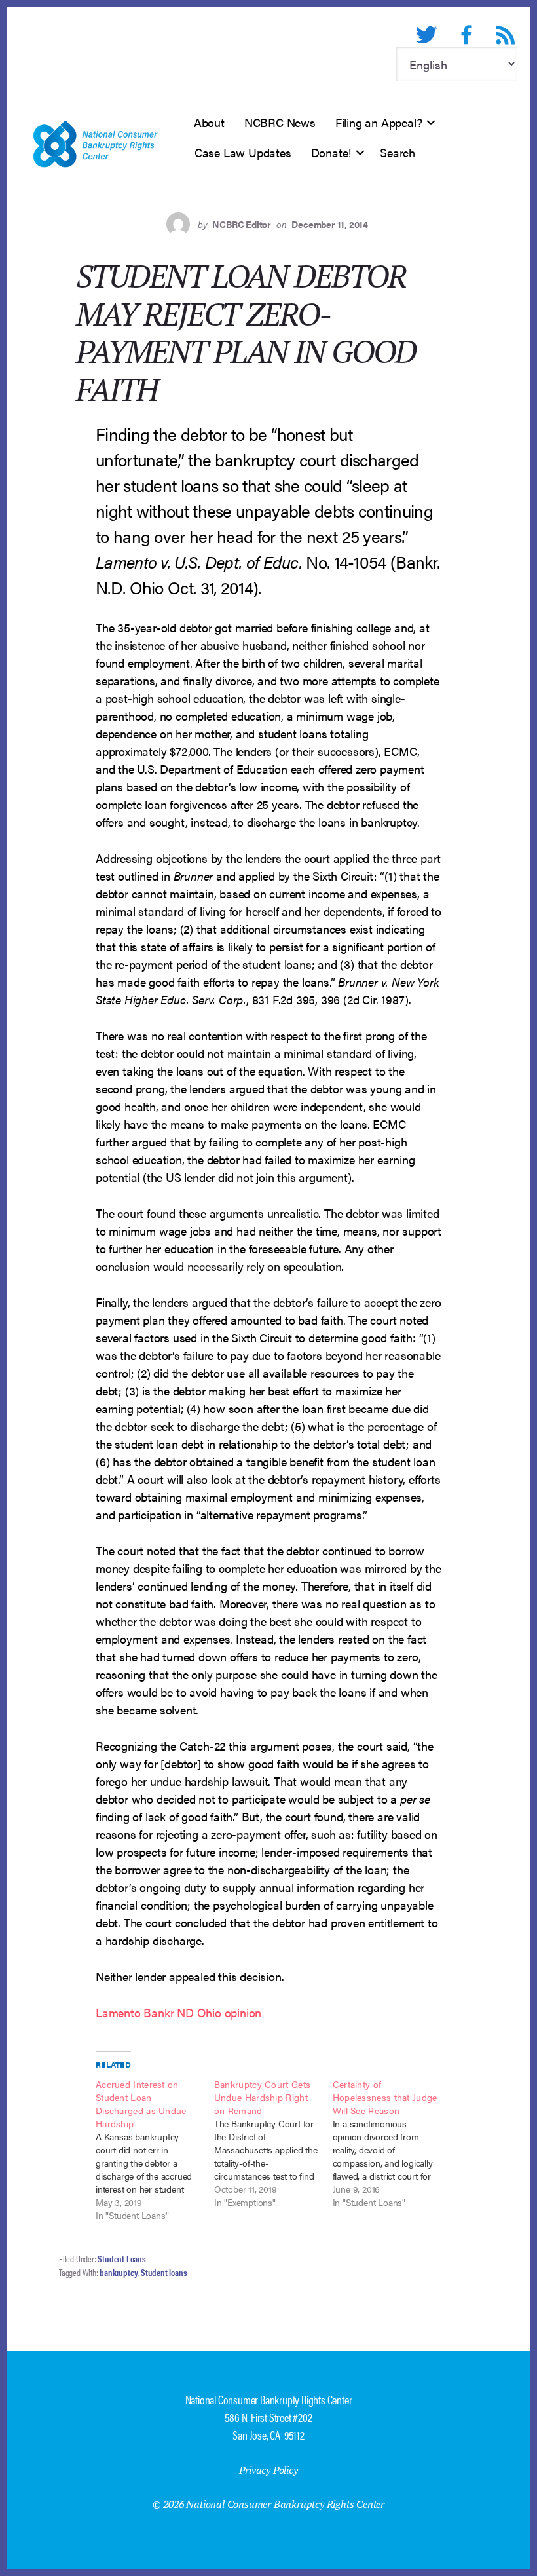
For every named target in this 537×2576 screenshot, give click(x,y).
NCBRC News (280, 122)
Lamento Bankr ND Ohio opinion (178, 2012)
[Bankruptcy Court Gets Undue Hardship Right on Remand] (273, 2143)
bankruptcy (119, 2272)
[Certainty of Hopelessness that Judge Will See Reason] (392, 2143)
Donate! (331, 152)
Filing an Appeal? (379, 122)
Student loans (164, 2272)
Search (398, 152)
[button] (431, 123)
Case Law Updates (243, 152)
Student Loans (121, 2258)
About (209, 122)
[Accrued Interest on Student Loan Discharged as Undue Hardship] (155, 2150)
